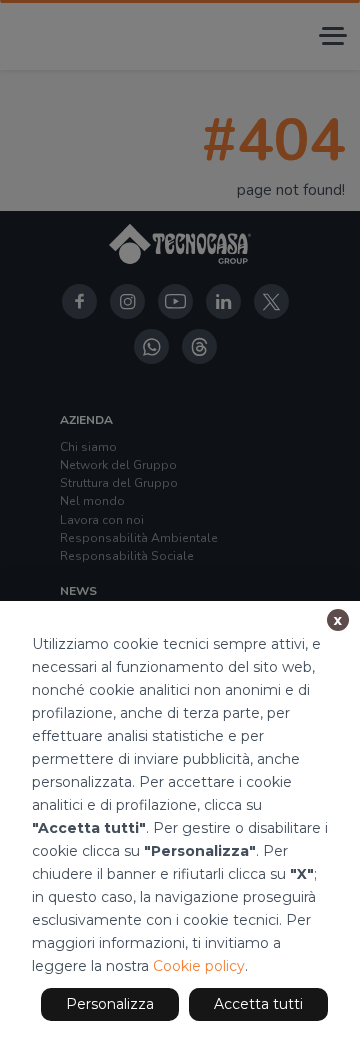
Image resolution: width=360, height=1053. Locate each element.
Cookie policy (199, 966)
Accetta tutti (258, 1004)
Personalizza (110, 1004)
